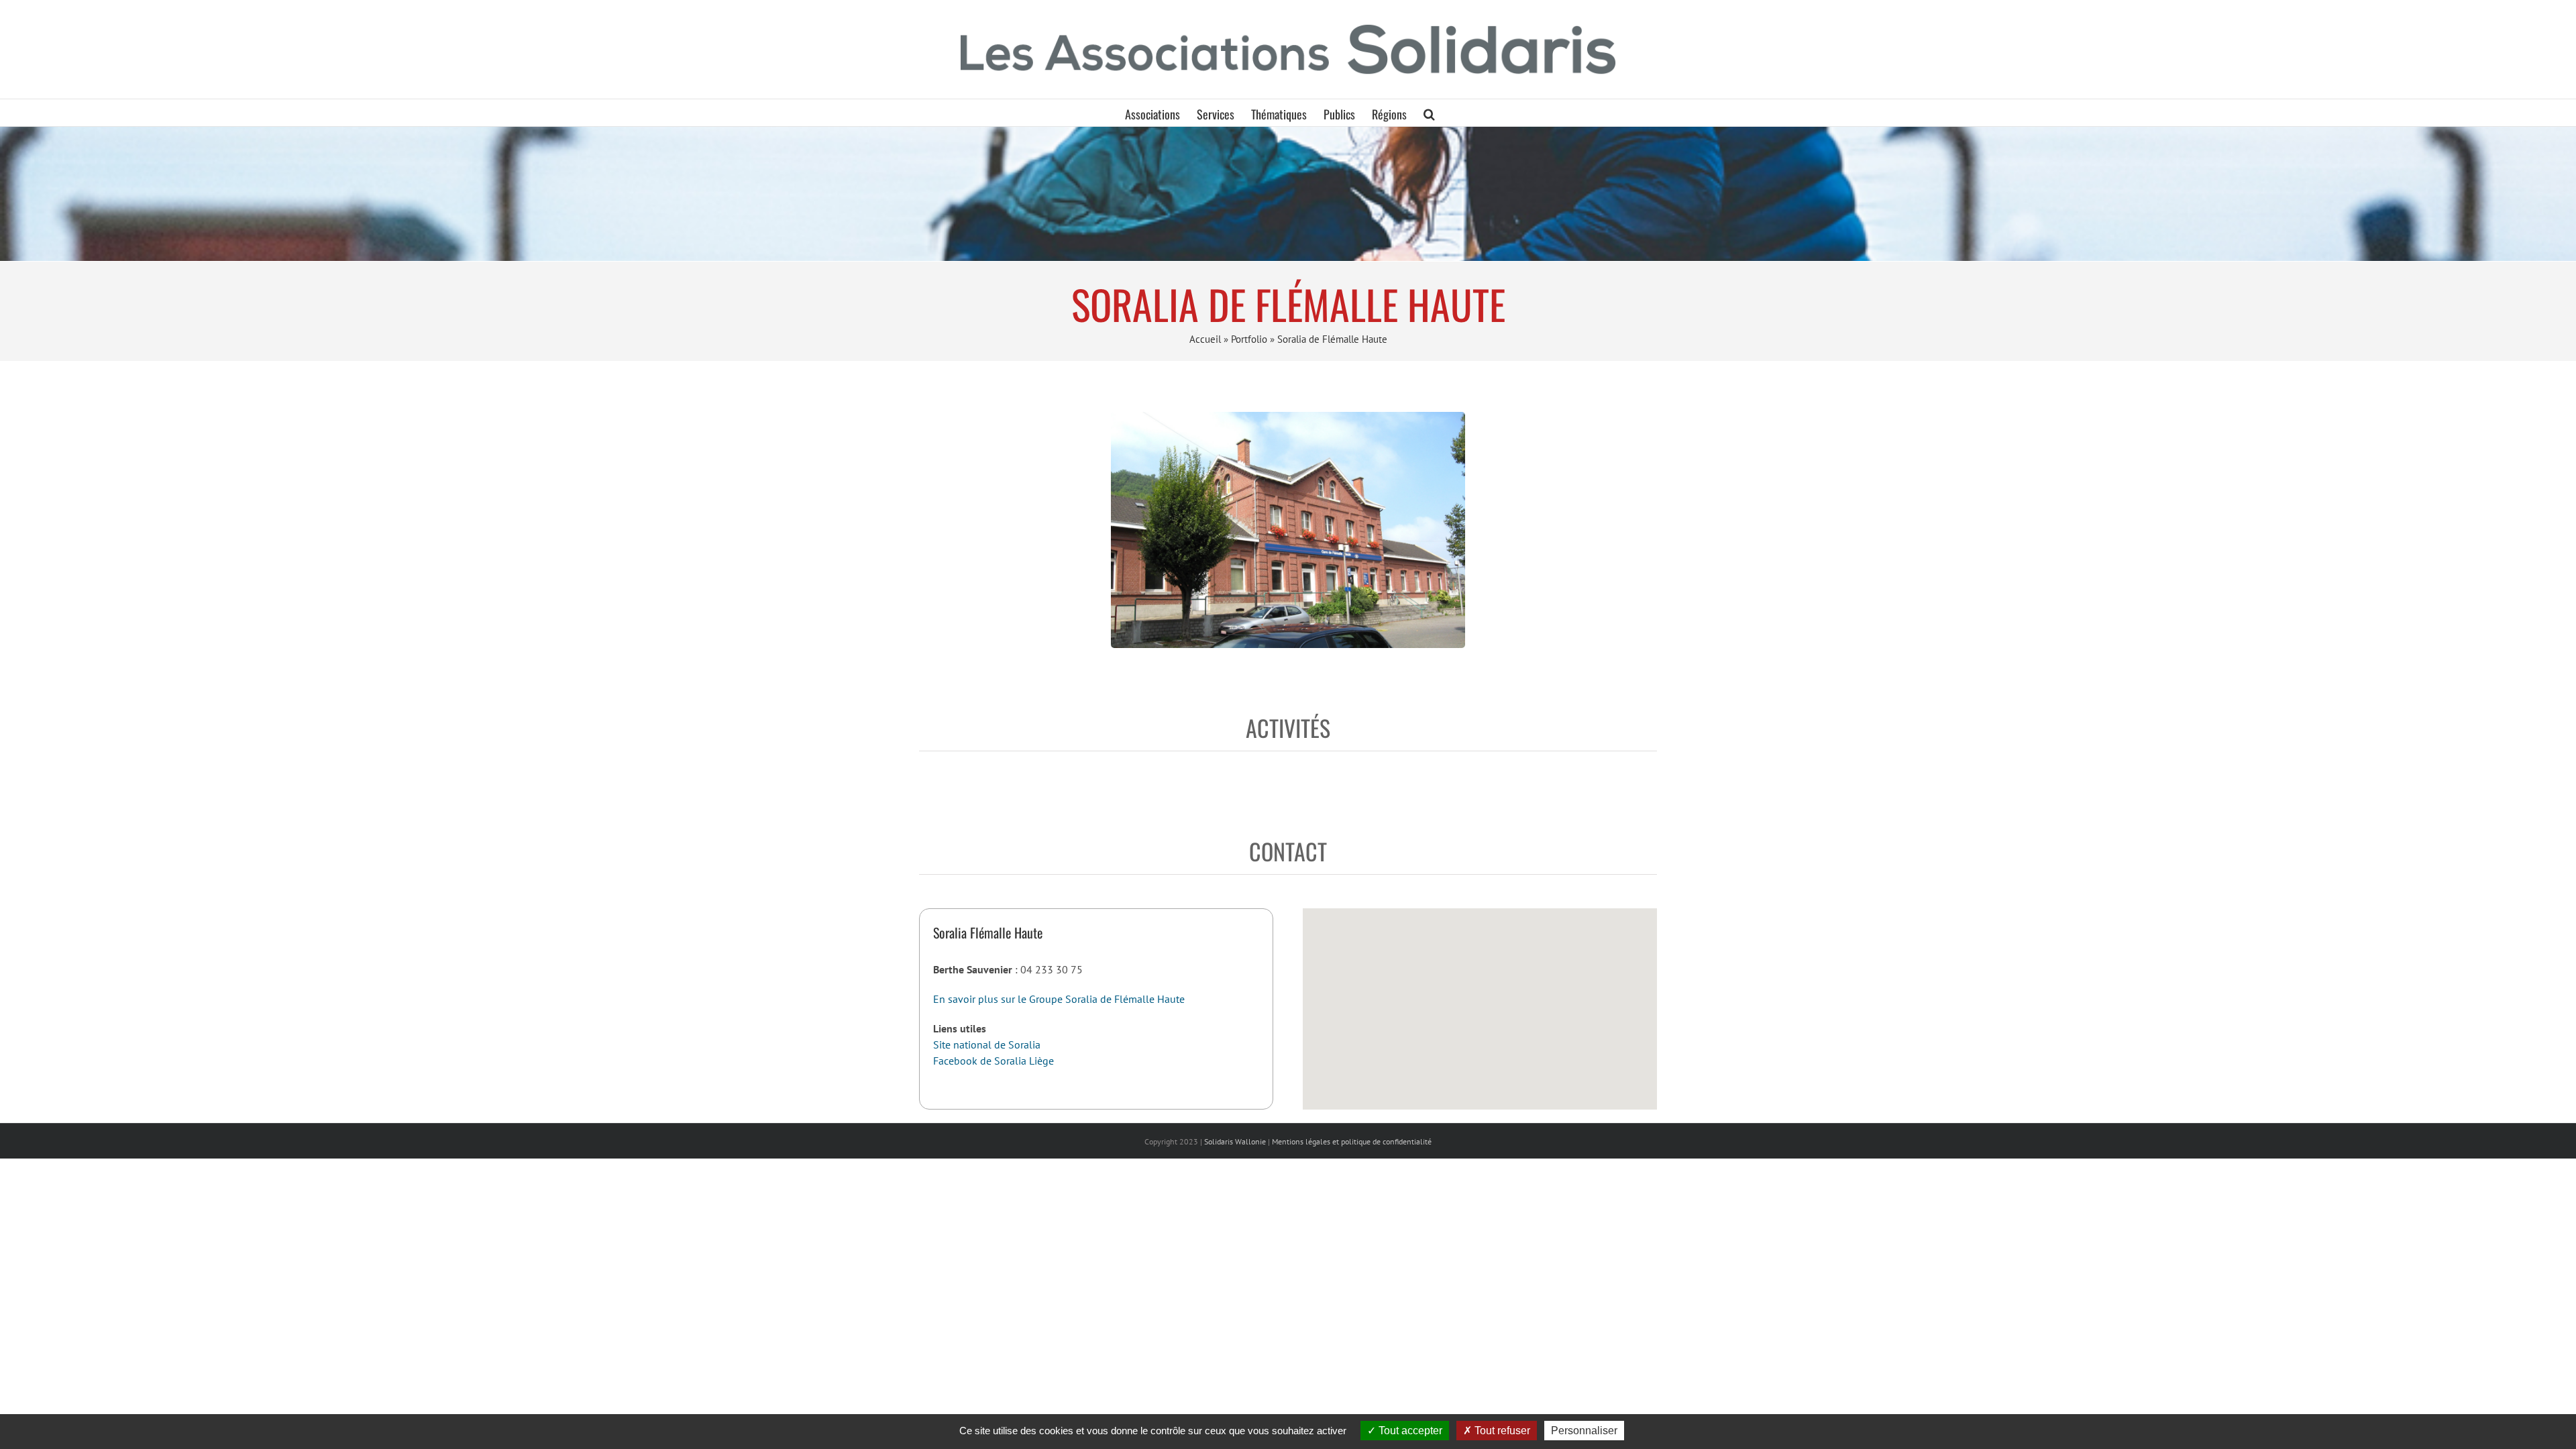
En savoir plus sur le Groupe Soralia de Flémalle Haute (1059, 999)
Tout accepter (1409, 1431)
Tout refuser (1501, 1431)
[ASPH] (1288, 194)
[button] (1429, 113)
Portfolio (1249, 339)
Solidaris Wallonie (1235, 1141)
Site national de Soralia (987, 1044)
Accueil (1205, 339)
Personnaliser (1584, 1431)
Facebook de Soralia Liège (994, 1061)
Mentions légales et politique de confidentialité (1352, 1141)
